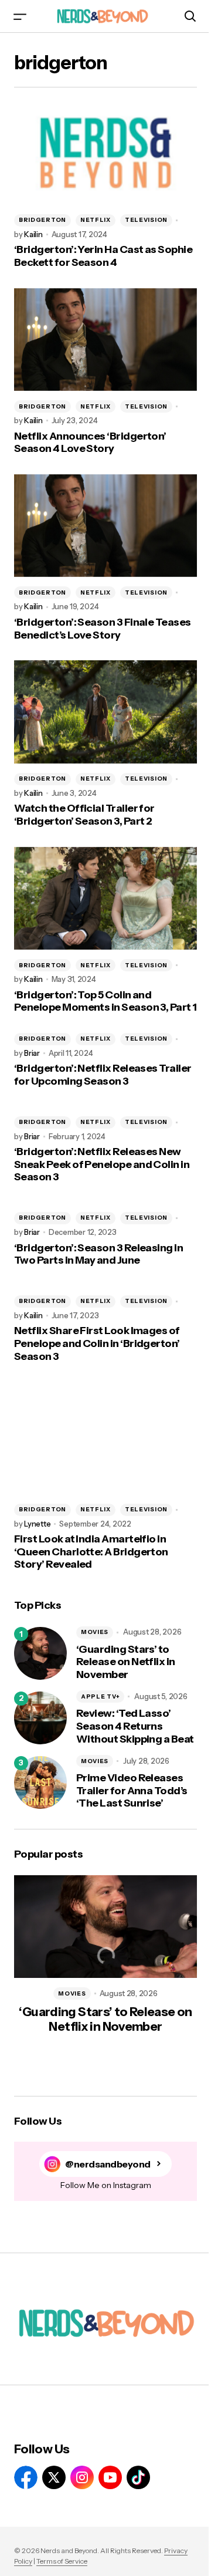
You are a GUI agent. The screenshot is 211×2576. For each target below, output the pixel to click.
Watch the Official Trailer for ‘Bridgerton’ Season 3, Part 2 (84, 815)
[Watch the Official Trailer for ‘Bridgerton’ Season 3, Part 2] (105, 712)
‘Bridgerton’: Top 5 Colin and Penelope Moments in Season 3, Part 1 (105, 1002)
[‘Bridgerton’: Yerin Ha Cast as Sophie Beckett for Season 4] (105, 153)
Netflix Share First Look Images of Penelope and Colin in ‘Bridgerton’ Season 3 (97, 1343)
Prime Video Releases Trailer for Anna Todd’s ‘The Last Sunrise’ (132, 1791)
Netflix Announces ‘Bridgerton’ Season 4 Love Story (90, 443)
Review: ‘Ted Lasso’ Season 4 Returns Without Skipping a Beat (135, 1726)
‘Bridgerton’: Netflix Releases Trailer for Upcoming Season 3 (103, 1075)
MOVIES (95, 1632)
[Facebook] (26, 2477)
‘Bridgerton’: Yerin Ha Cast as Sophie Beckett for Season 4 (103, 256)
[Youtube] (110, 2477)
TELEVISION (146, 220)
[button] (20, 16)
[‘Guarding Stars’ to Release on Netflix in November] (40, 1653)
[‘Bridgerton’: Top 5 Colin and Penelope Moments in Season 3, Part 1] (105, 899)
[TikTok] (138, 2477)
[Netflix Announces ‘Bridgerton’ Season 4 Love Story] (105, 340)
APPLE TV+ (100, 1696)
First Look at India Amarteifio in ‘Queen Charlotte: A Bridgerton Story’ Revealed (91, 1552)
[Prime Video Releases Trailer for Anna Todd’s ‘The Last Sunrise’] (40, 1782)
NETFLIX (96, 220)
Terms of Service (62, 2561)
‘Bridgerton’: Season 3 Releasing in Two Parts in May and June (98, 1255)
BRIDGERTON (42, 220)
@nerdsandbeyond (108, 2164)
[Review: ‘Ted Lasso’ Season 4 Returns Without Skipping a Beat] (40, 1718)
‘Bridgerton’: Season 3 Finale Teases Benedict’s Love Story (103, 629)
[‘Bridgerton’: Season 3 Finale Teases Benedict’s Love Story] (105, 526)
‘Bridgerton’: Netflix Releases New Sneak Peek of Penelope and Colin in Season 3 (102, 1164)
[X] (54, 2477)
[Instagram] (82, 2477)
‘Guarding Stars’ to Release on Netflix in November (126, 1662)
